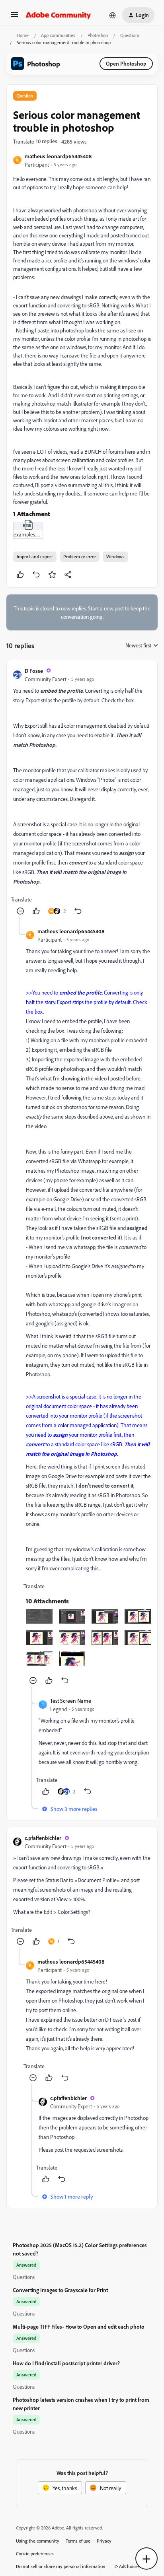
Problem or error (80, 557)
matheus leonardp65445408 (58, 156)
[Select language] (113, 15)
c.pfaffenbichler (43, 1838)
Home (23, 35)
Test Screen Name (71, 1701)
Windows (115, 557)
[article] (82, 792)
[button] (14, 17)
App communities (58, 35)
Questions (130, 35)
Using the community (38, 2541)
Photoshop (98, 35)
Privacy (104, 2541)
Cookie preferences (35, 2554)
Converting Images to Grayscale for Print (60, 2290)
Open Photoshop (126, 63)
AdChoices (129, 2566)
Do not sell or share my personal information (61, 2566)
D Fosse (34, 671)
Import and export (35, 557)
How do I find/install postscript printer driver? (66, 2363)
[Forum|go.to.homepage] (58, 15)
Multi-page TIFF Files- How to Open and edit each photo (79, 2326)
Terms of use (78, 2541)
